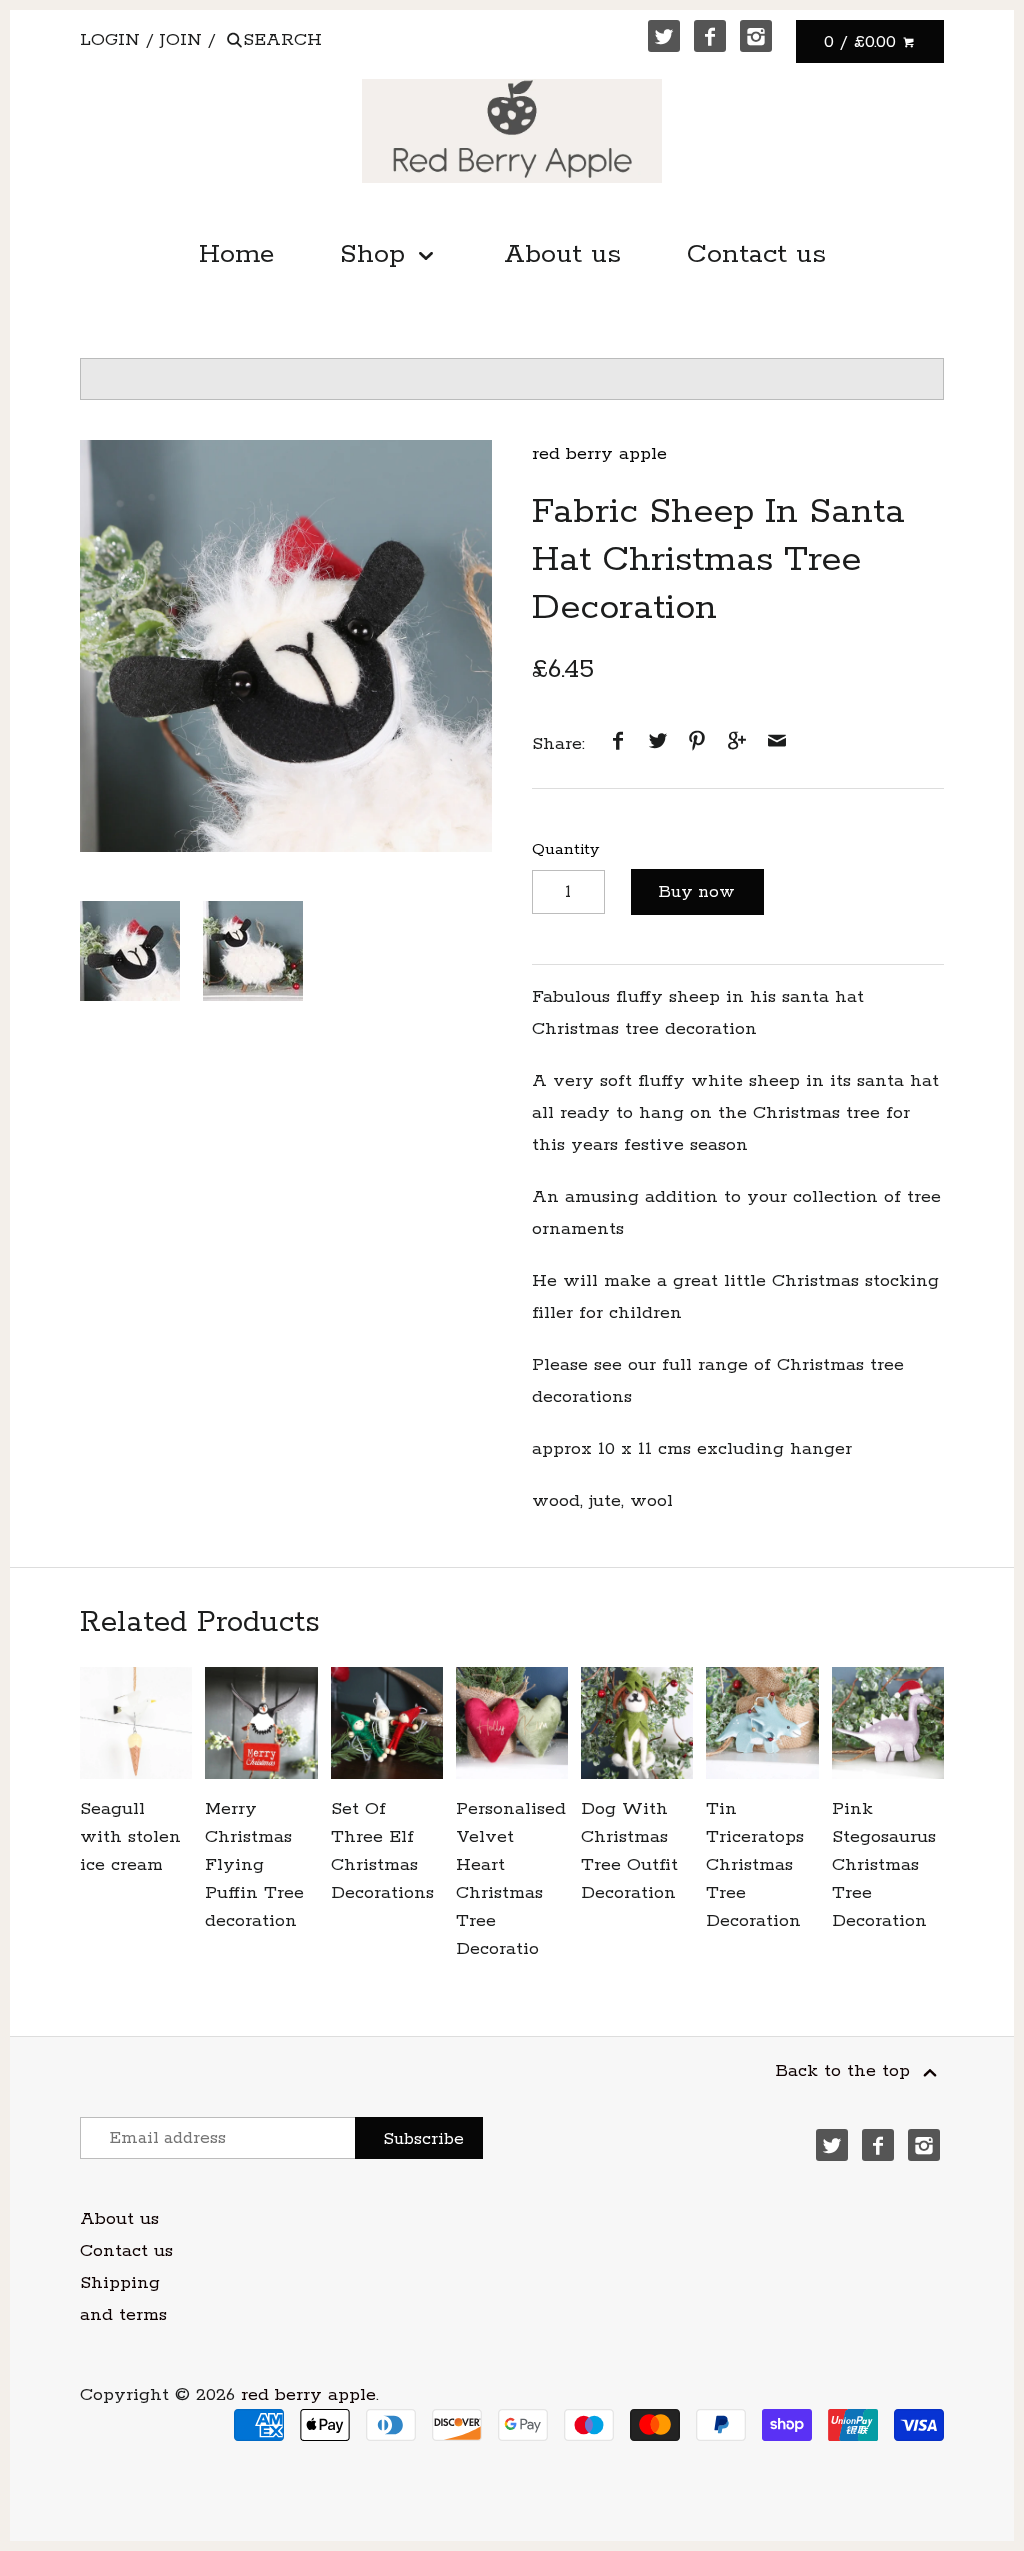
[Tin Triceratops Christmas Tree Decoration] (762, 1723)
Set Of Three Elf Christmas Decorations (382, 1851)
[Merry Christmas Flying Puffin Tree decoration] (261, 1723)
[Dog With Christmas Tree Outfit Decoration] (637, 1723)
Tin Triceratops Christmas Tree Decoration (755, 1865)
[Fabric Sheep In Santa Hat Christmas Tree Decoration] (286, 646)
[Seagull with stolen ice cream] (136, 1723)
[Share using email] (777, 744)
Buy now (697, 892)
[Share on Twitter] (658, 744)
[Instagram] (756, 36)
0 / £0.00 (863, 42)
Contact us (756, 254)
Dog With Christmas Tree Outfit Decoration (629, 1851)
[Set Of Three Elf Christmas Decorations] (387, 1723)
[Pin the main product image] (697, 744)
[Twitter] (664, 36)
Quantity (565, 849)
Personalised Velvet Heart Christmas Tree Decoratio (511, 1879)
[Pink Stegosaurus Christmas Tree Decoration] (888, 1723)
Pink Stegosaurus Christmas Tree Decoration (884, 1865)
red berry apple (599, 454)
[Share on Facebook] (618, 744)
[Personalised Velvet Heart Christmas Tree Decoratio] (512, 1723)
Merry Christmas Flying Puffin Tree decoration (254, 1865)
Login (110, 40)
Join (181, 40)
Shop (377, 254)
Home (236, 254)
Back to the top (845, 2071)
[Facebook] (710, 36)
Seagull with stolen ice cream (130, 1837)
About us (562, 254)
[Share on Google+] (737, 744)
